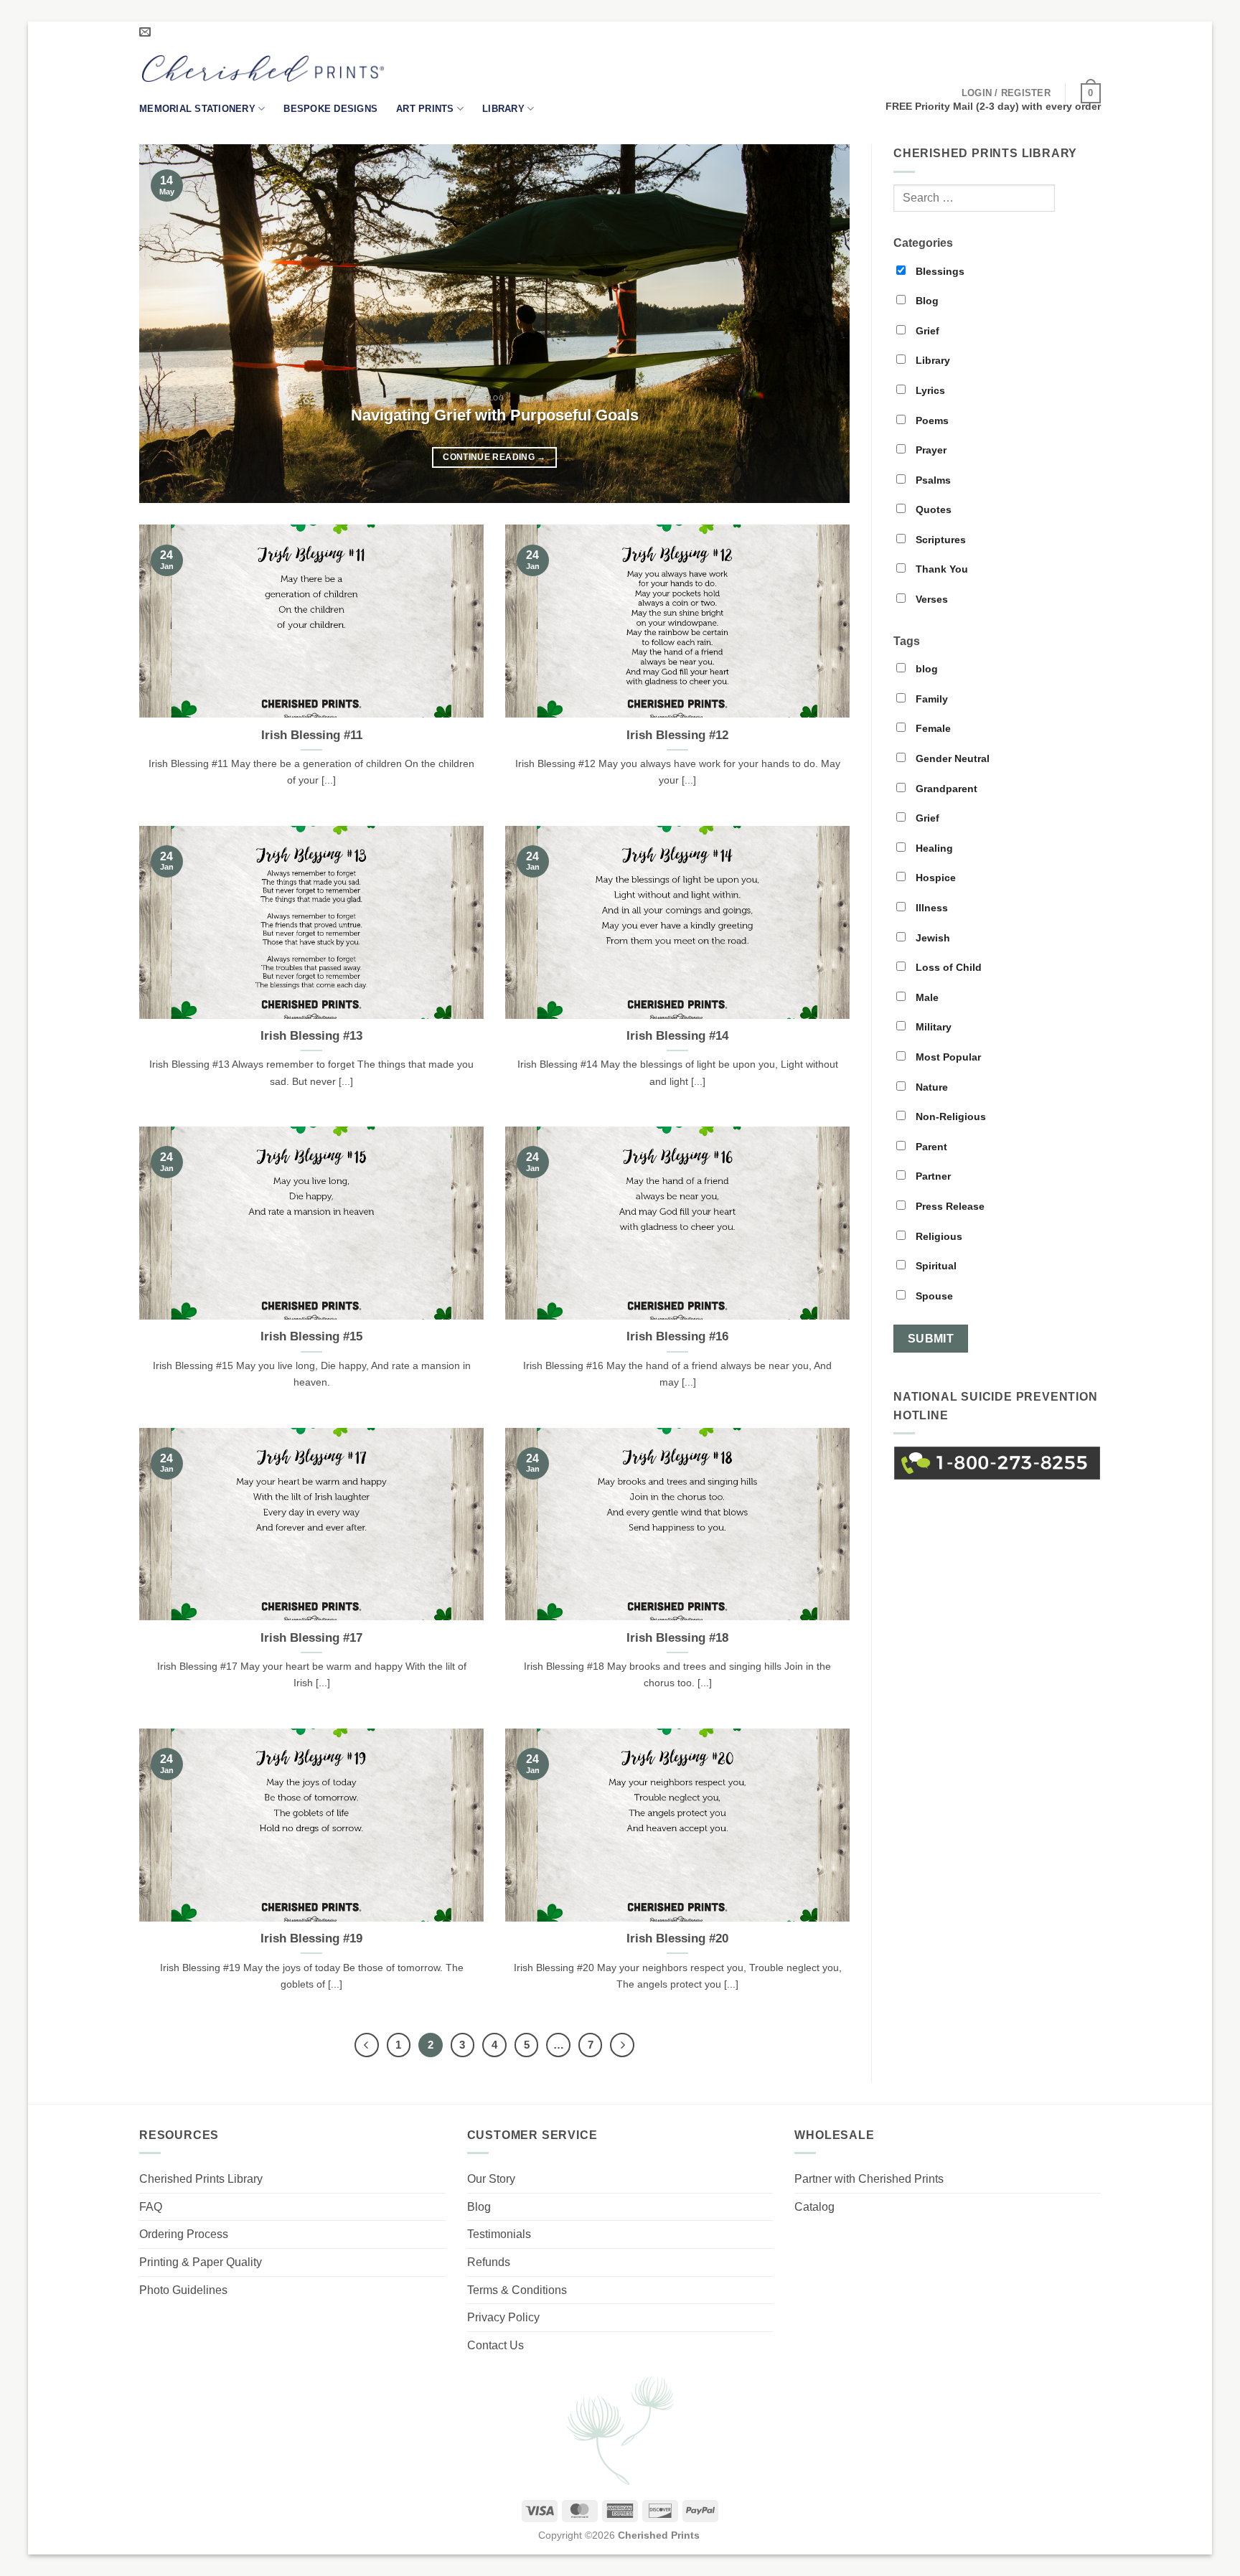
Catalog (814, 2207)
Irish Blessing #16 (677, 1336)
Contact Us (495, 2345)
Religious (938, 1236)
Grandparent (945, 789)
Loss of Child (947, 967)
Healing (933, 848)
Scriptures (939, 540)
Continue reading (494, 457)
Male (926, 997)
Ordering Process (184, 2234)
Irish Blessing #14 (677, 1036)
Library (503, 109)
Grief (926, 331)
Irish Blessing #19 (311, 1938)
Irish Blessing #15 (311, 1336)
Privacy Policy (503, 2317)
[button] (1006, 93)
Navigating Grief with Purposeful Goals (495, 415)
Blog (926, 301)
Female (932, 728)
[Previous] (172, 324)
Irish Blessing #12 (677, 735)
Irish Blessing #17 (311, 1638)
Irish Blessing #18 (677, 1638)
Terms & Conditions (517, 2290)
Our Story (491, 2179)
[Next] (817, 324)
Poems (931, 420)
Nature (930, 1087)
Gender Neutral (951, 758)
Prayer (930, 450)
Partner (932, 1176)
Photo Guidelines (183, 2290)
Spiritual (935, 1266)
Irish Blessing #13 (311, 1036)
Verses (930, 599)
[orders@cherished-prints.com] (147, 32)
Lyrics (929, 390)
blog (925, 669)
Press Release (949, 1206)
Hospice (934, 878)
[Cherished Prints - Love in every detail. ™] (263, 69)
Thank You (940, 569)
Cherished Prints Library (201, 2179)
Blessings (939, 271)
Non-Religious (949, 1117)
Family (930, 699)
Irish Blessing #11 (312, 735)
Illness (930, 908)
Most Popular (947, 1057)
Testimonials (499, 2234)
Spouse (933, 1296)
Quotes (932, 509)
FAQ (151, 2207)
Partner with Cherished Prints (869, 2179)
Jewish (931, 938)
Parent (930, 1147)
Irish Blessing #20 (677, 1938)
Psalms (932, 480)
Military (932, 1027)
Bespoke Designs (330, 109)
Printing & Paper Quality (201, 2262)
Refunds (489, 2262)
